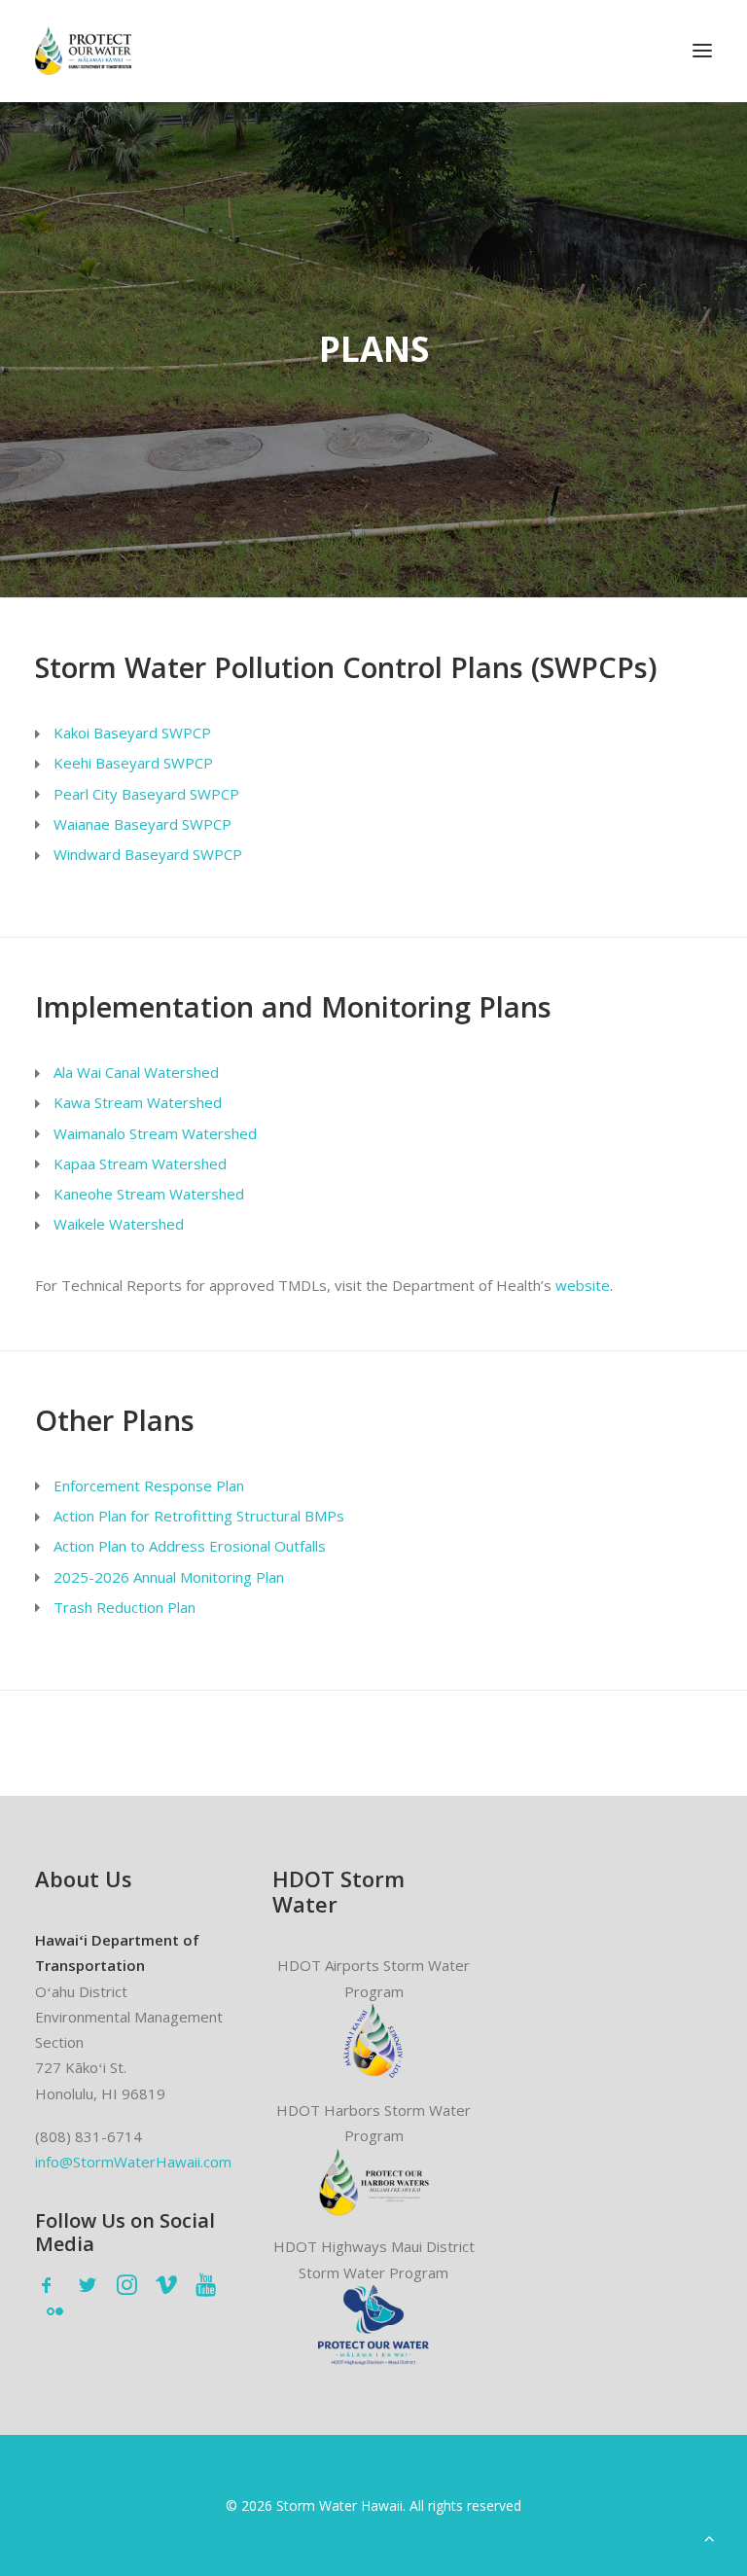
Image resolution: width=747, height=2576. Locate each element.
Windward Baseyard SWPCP (148, 854)
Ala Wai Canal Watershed (136, 1072)
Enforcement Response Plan (149, 1485)
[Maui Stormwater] (373, 2325)
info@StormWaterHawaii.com (133, 2162)
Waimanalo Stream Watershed (155, 1133)
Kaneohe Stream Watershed (149, 1194)
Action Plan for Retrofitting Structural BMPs (199, 1516)
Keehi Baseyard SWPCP (133, 763)
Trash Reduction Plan (124, 1607)
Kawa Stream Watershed (138, 1102)
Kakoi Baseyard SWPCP (132, 733)
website (583, 1285)
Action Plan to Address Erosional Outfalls (190, 1546)
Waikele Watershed (119, 1224)
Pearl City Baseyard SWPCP (146, 794)
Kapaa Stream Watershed (140, 1163)
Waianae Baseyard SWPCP (142, 824)
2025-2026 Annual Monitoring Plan (169, 1577)
